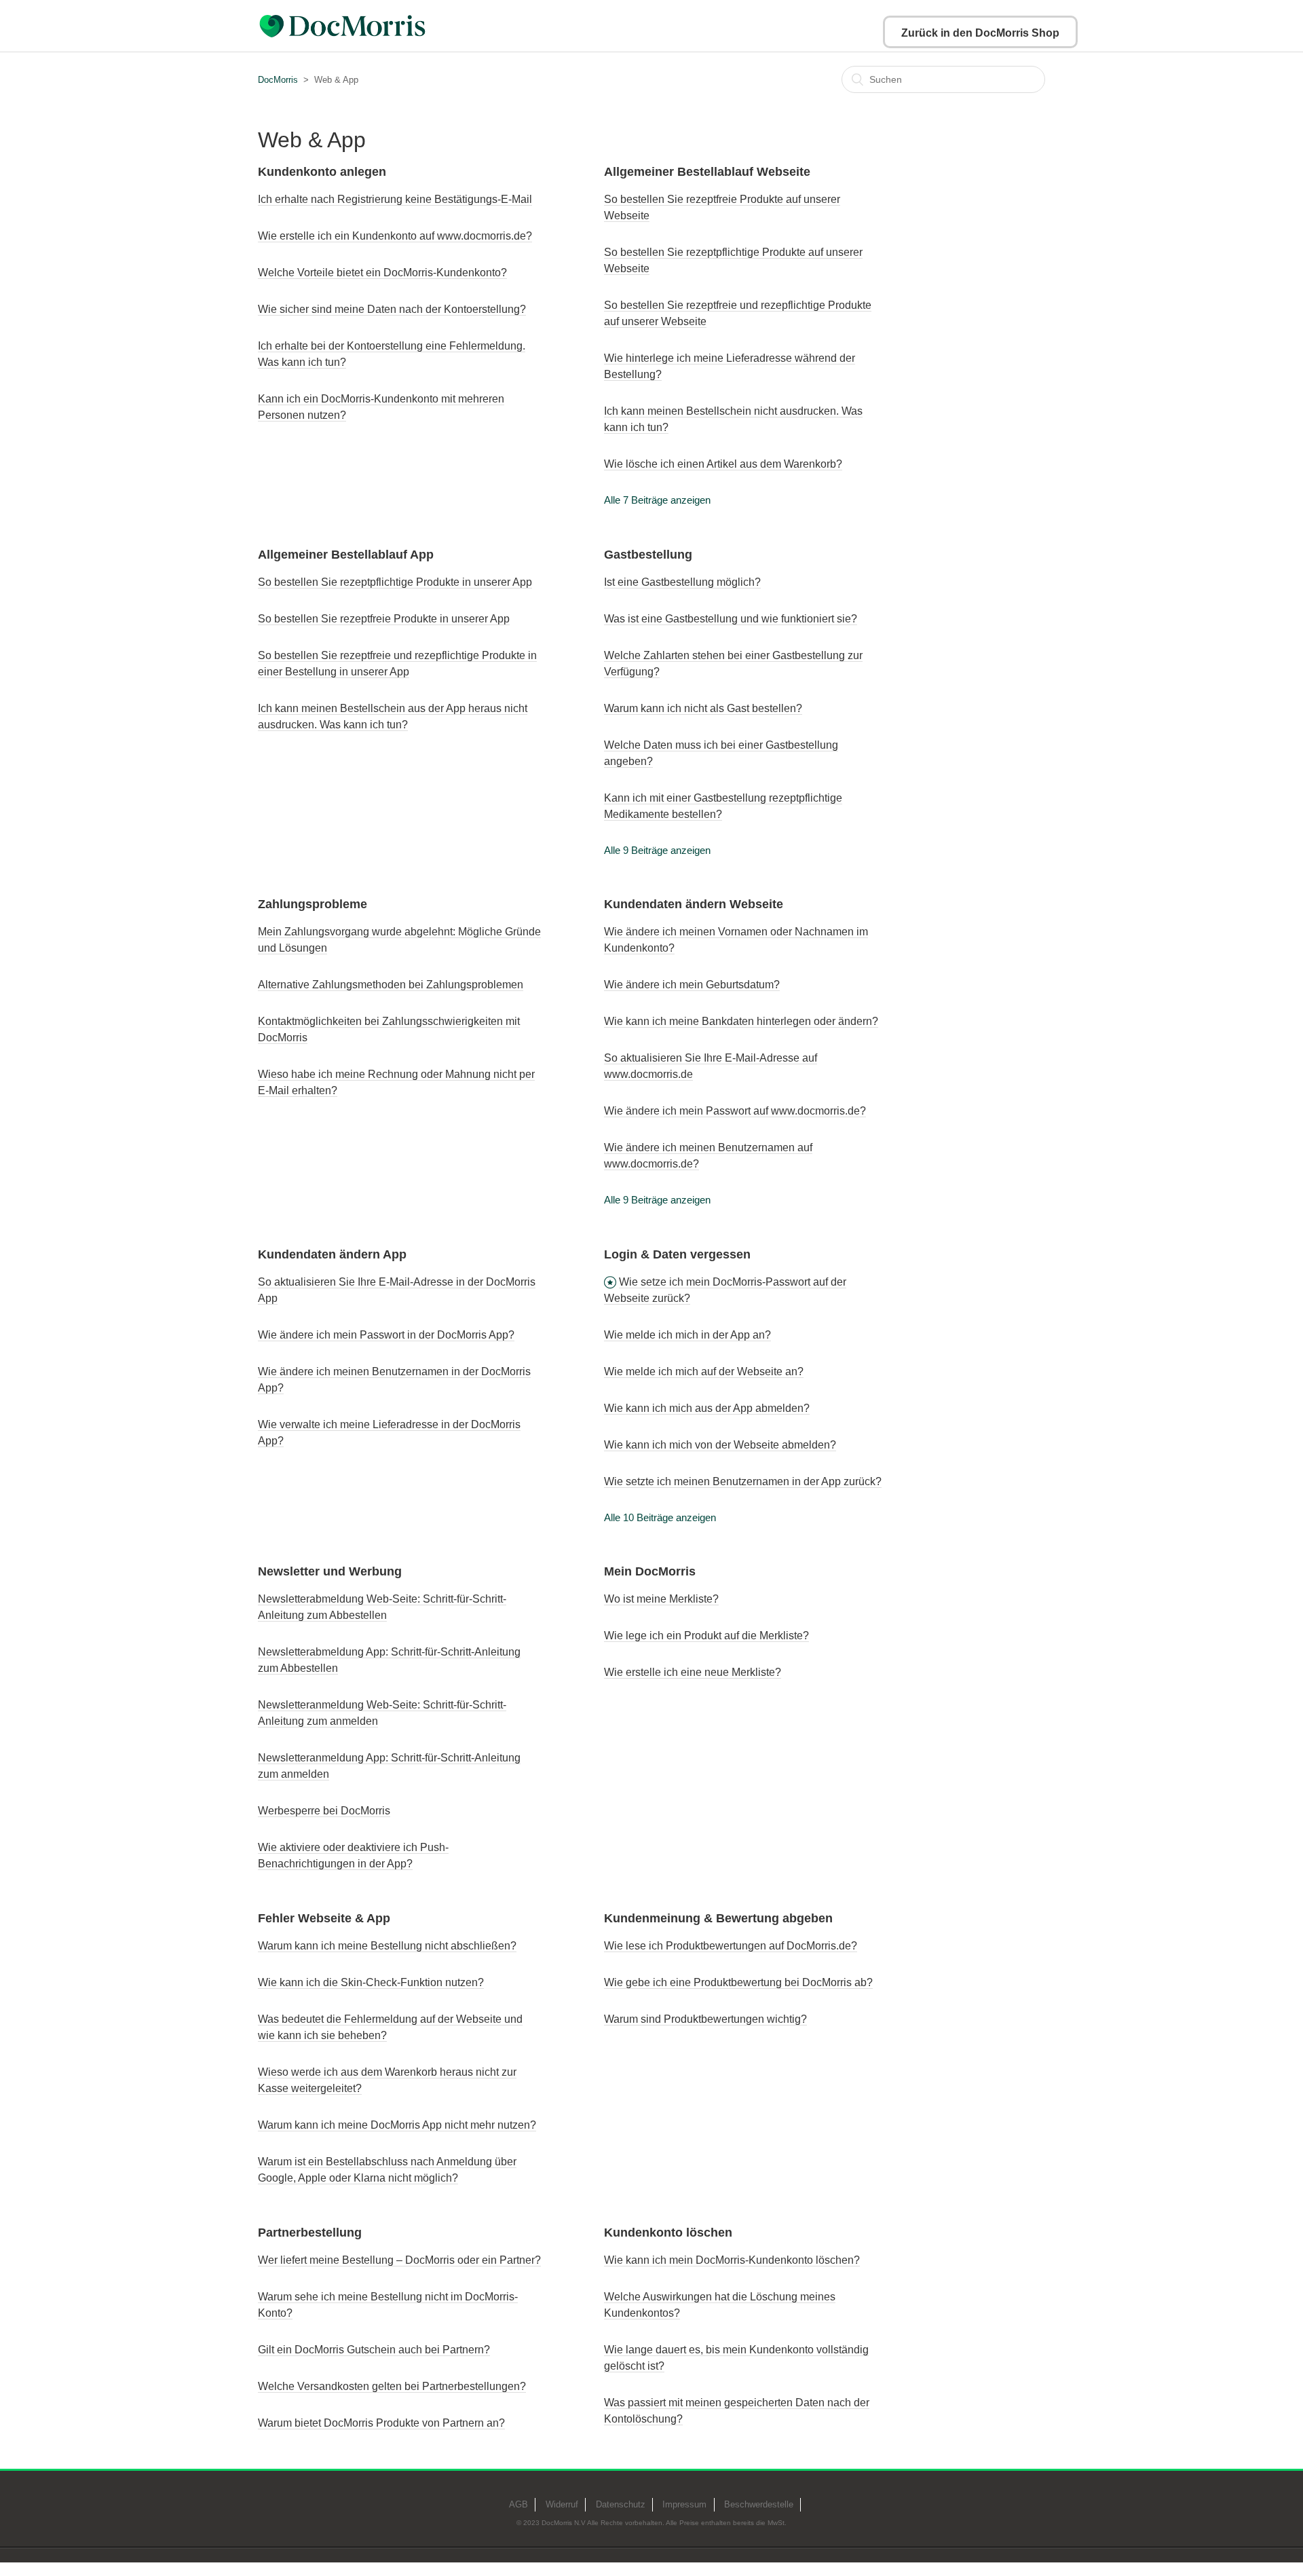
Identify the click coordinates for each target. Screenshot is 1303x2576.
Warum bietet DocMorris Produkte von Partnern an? (381, 2423)
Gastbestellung (648, 555)
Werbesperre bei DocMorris (324, 1811)
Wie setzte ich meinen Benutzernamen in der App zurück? (743, 1481)
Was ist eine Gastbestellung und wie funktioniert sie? (731, 619)
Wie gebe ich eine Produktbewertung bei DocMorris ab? (738, 1982)
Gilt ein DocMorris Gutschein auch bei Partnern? (374, 2350)
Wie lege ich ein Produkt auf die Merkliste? (706, 1636)
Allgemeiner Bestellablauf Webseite (707, 172)
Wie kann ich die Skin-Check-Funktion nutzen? (371, 1982)
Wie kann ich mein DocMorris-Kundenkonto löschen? (732, 2260)
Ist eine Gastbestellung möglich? (682, 582)
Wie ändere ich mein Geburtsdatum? (692, 985)
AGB (518, 2504)
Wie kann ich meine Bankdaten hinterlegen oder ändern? (741, 1021)
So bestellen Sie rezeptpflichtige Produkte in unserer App (395, 582)
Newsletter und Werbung (330, 1571)
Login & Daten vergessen (677, 1254)
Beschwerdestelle (759, 2504)
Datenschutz (621, 2504)
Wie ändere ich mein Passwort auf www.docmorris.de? (735, 1111)
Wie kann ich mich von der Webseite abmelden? (720, 1445)
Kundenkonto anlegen (322, 172)
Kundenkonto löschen (668, 2233)
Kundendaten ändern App (332, 1254)
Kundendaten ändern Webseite (694, 904)
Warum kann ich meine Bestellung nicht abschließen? (387, 1946)
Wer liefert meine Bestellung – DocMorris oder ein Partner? (399, 2260)
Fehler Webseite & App (324, 1918)
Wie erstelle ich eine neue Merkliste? (693, 1672)
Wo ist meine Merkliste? (661, 1599)
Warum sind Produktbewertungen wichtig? (705, 2019)
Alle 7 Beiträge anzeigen (657, 500)
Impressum (684, 2504)
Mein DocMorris (650, 1571)
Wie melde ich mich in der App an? (687, 1335)
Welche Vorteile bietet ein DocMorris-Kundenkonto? (382, 273)
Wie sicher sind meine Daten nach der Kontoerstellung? (392, 309)
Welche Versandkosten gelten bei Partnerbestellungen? (392, 2386)
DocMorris (278, 80)
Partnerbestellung (310, 2233)
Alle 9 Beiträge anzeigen (657, 850)
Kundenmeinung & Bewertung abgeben (718, 1918)
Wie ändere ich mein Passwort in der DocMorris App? (386, 1335)
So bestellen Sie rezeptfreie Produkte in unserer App (384, 619)
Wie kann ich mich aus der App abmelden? (707, 1408)
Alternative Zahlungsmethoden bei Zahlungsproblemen (391, 985)
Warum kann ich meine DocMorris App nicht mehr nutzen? (397, 2125)
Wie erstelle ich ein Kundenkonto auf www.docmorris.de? (395, 236)
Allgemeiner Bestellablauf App (346, 555)
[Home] (376, 26)
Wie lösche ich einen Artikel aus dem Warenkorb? (723, 464)
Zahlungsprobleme (313, 904)
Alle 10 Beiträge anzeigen (660, 1517)
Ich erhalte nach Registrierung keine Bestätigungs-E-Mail (395, 199)
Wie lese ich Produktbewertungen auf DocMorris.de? (731, 1946)
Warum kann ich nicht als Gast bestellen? (703, 708)
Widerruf (562, 2504)
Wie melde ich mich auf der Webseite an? (704, 1371)
